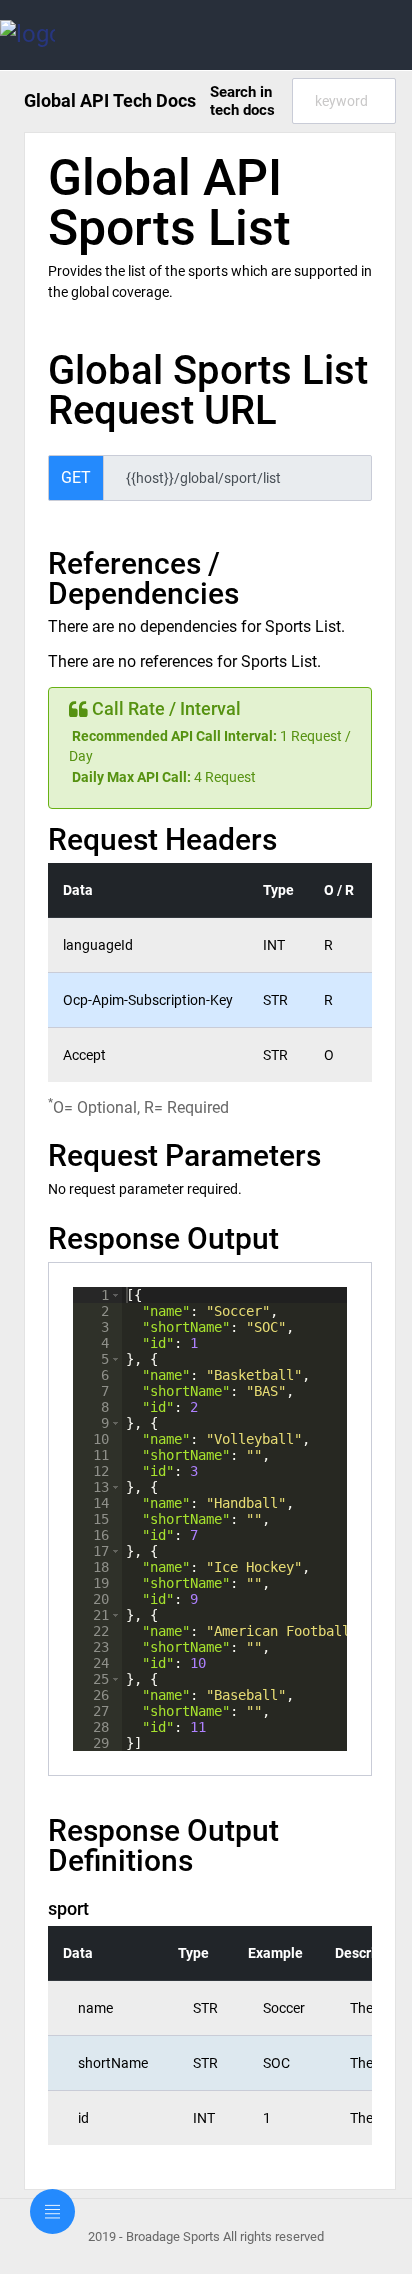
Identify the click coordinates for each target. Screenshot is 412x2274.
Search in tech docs (242, 101)
